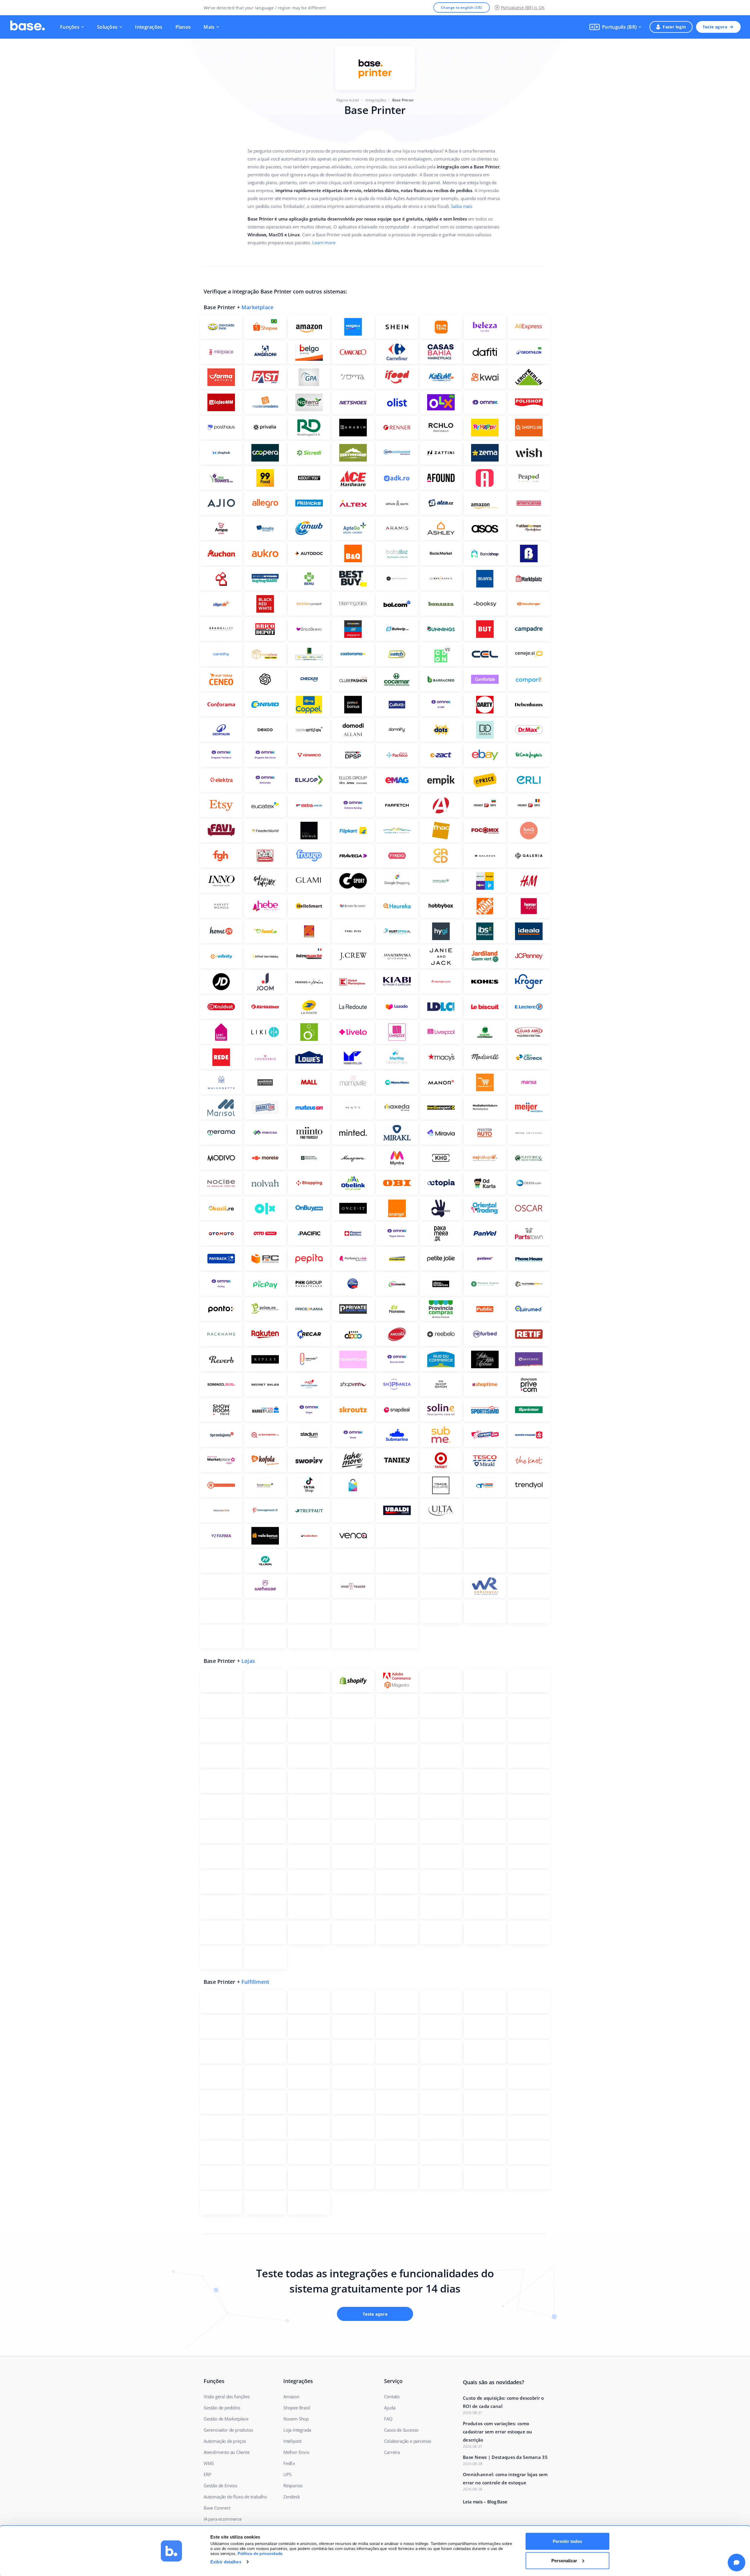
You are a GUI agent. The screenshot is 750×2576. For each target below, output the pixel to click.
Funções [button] (70, 27)
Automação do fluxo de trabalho (235, 2497)
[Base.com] (28, 27)
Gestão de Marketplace (226, 2419)
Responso (293, 2486)
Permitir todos (567, 2541)
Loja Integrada (297, 2430)
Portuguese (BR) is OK (523, 7)
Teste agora (715, 27)
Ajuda (390, 2408)
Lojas (248, 1661)
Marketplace (257, 307)
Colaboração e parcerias (408, 2441)
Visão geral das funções (226, 2396)
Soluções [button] (107, 27)
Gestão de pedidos (222, 2408)
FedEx (289, 2463)
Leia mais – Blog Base (485, 2502)
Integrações (149, 27)
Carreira (392, 2452)
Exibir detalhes (226, 2562)
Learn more (324, 242)
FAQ (388, 2419)
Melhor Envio (296, 2452)
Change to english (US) (462, 7)
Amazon (291, 2396)
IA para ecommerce (223, 2519)
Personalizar (564, 2560)
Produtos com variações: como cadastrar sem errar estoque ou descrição (498, 2432)
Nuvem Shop (296, 2419)
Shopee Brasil (297, 2408)
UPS (287, 2474)
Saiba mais (462, 206)
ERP (207, 2474)
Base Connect (217, 2508)
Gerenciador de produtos (228, 2430)
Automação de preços (225, 2441)
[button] (615, 27)
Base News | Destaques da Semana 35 (505, 2457)
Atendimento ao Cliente (227, 2452)
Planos (183, 27)
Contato (392, 2396)
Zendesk (292, 2497)
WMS (209, 2463)
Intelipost (292, 2441)
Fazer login (674, 27)
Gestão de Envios (220, 2486)
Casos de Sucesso (401, 2430)
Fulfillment (255, 1982)
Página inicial (348, 100)
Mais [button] (209, 27)
